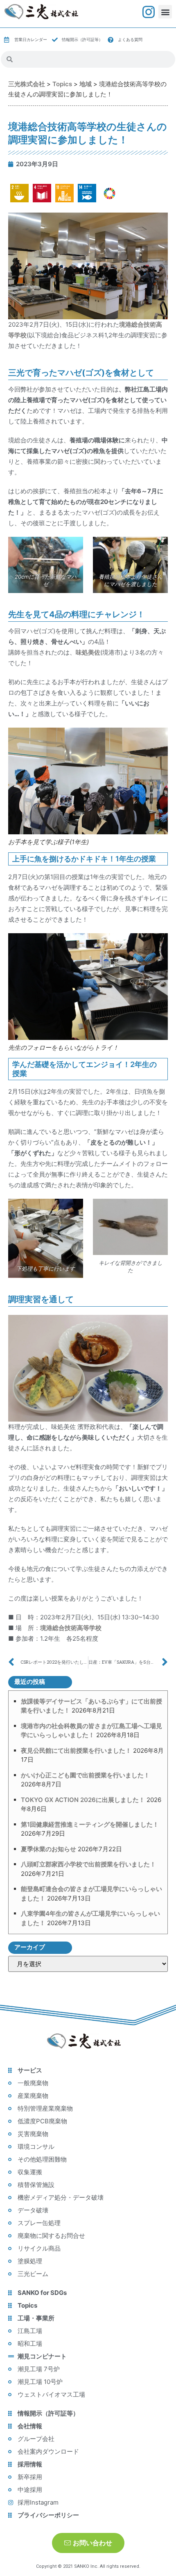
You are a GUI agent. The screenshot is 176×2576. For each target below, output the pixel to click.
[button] (165, 12)
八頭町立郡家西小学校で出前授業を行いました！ (88, 1864)
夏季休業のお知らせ (49, 1849)
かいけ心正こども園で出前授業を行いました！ (85, 1775)
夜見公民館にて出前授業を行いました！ (76, 1751)
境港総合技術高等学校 (71, 1628)
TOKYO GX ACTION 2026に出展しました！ (83, 1800)
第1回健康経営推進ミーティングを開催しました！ (90, 1824)
